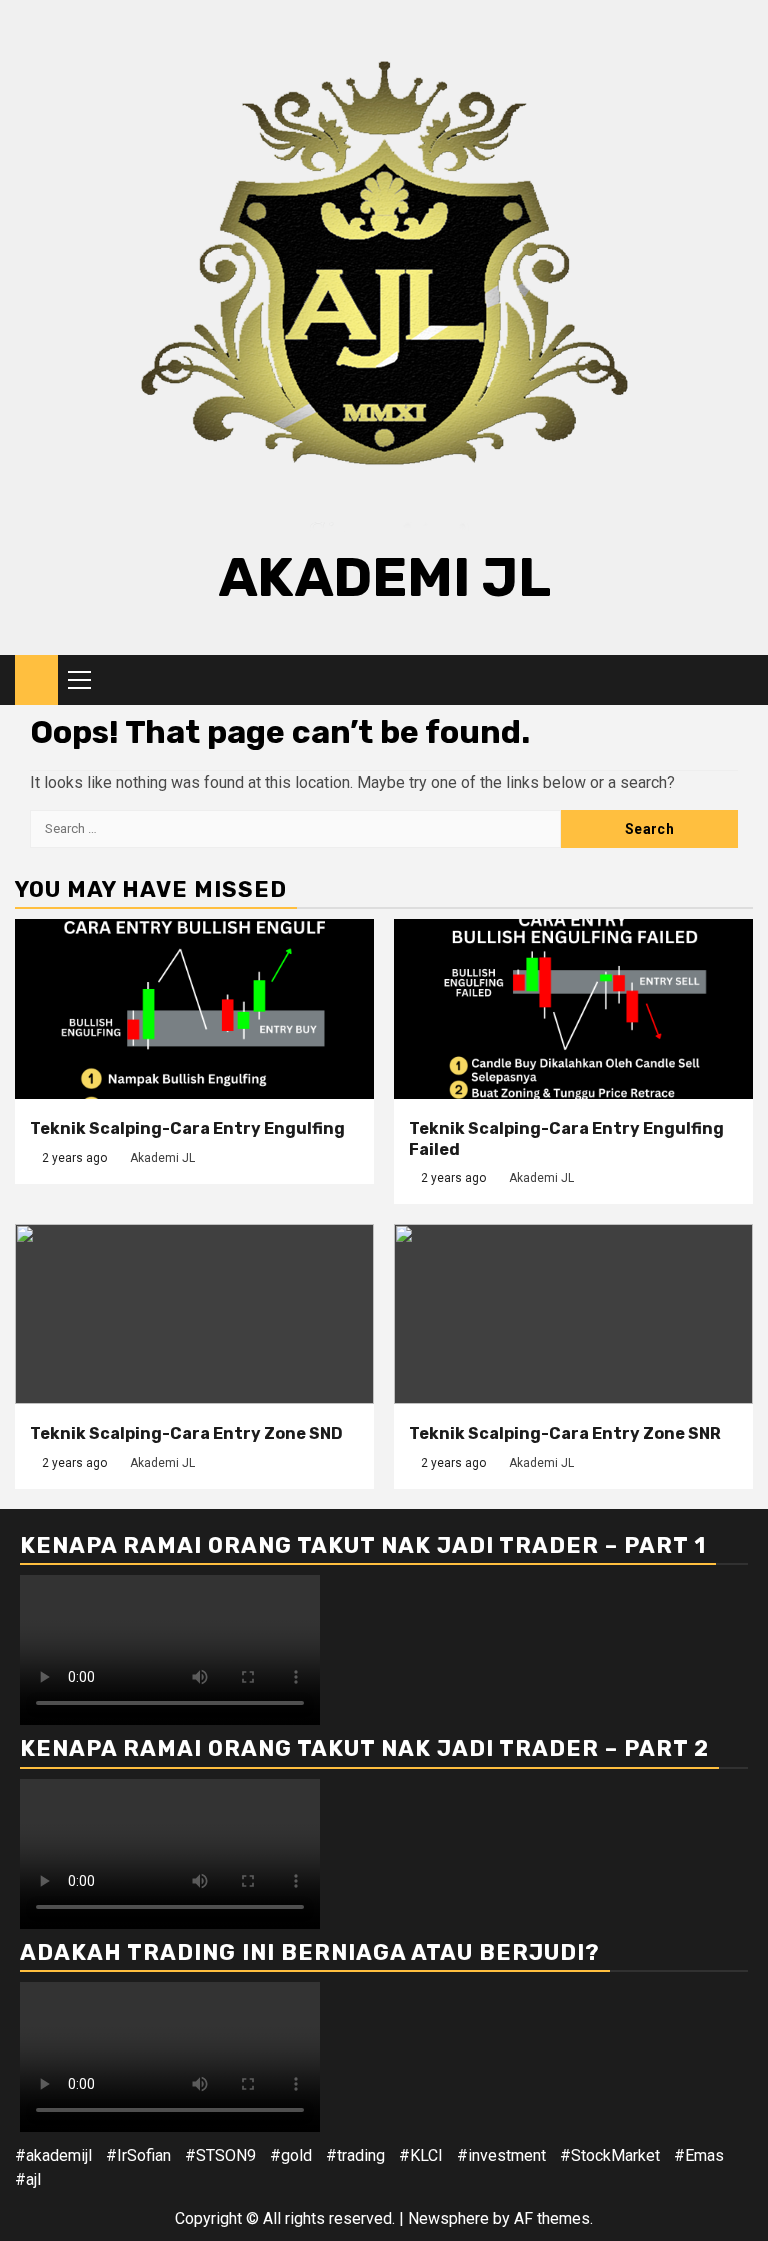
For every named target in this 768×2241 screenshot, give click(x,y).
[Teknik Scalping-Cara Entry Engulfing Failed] (573, 1009)
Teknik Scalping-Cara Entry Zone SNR (565, 1433)
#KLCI (421, 2155)
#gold (291, 2155)
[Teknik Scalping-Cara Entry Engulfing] (194, 1009)
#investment (501, 2155)
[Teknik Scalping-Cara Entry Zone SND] (194, 1314)
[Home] (36, 679)
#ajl (28, 2179)
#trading (355, 2155)
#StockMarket (610, 2155)
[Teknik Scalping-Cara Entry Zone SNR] (573, 1314)
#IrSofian (138, 2155)
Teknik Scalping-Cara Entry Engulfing (187, 1128)
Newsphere (448, 2218)
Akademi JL (384, 577)
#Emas (699, 2155)
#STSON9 (220, 2155)
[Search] (738, 680)
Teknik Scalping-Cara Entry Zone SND (186, 1433)
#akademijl (53, 2155)
